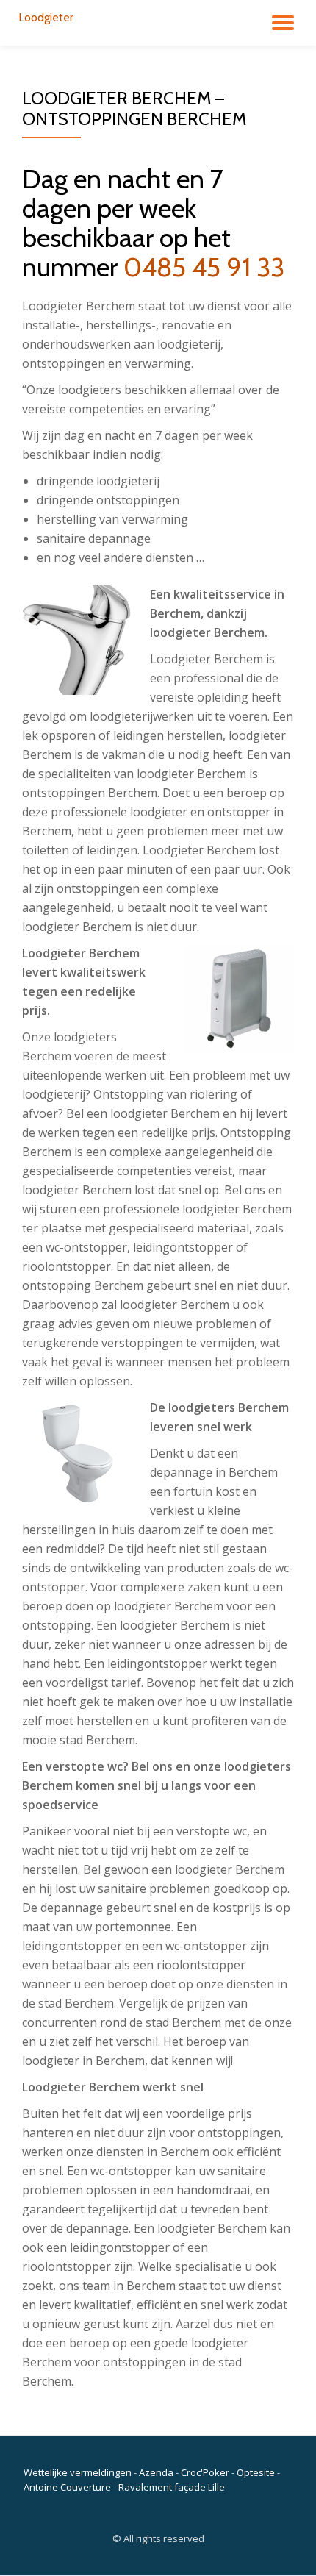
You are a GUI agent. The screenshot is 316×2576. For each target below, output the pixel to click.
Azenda (156, 2472)
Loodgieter (46, 17)
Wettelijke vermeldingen (78, 2472)
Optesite (256, 2472)
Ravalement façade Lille (172, 2487)
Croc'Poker (205, 2472)
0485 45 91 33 (204, 267)
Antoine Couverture (67, 2487)
